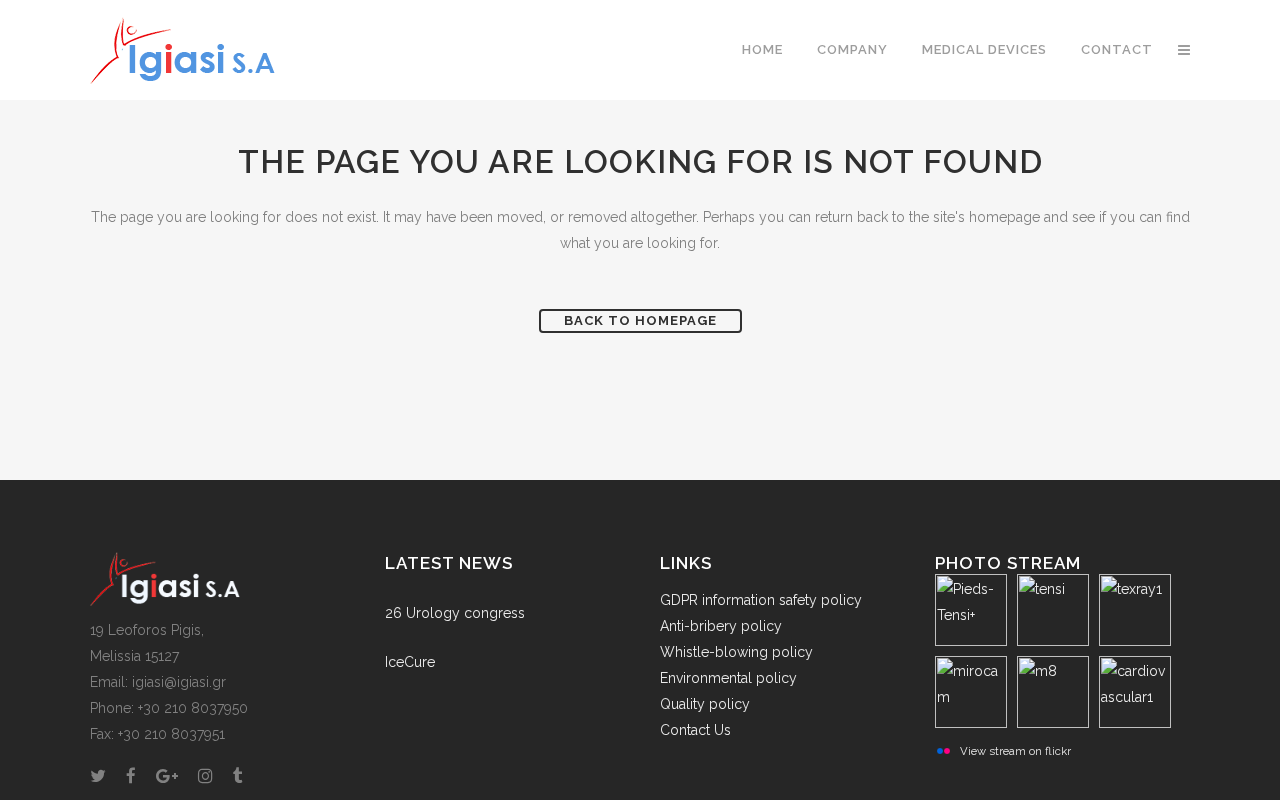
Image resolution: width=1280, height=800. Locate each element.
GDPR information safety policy (761, 600)
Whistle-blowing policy (736, 652)
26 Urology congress (455, 613)
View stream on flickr (1015, 751)
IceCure (410, 662)
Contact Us (695, 730)
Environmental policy (728, 678)
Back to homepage (640, 320)
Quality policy (705, 704)
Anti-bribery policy (721, 626)
